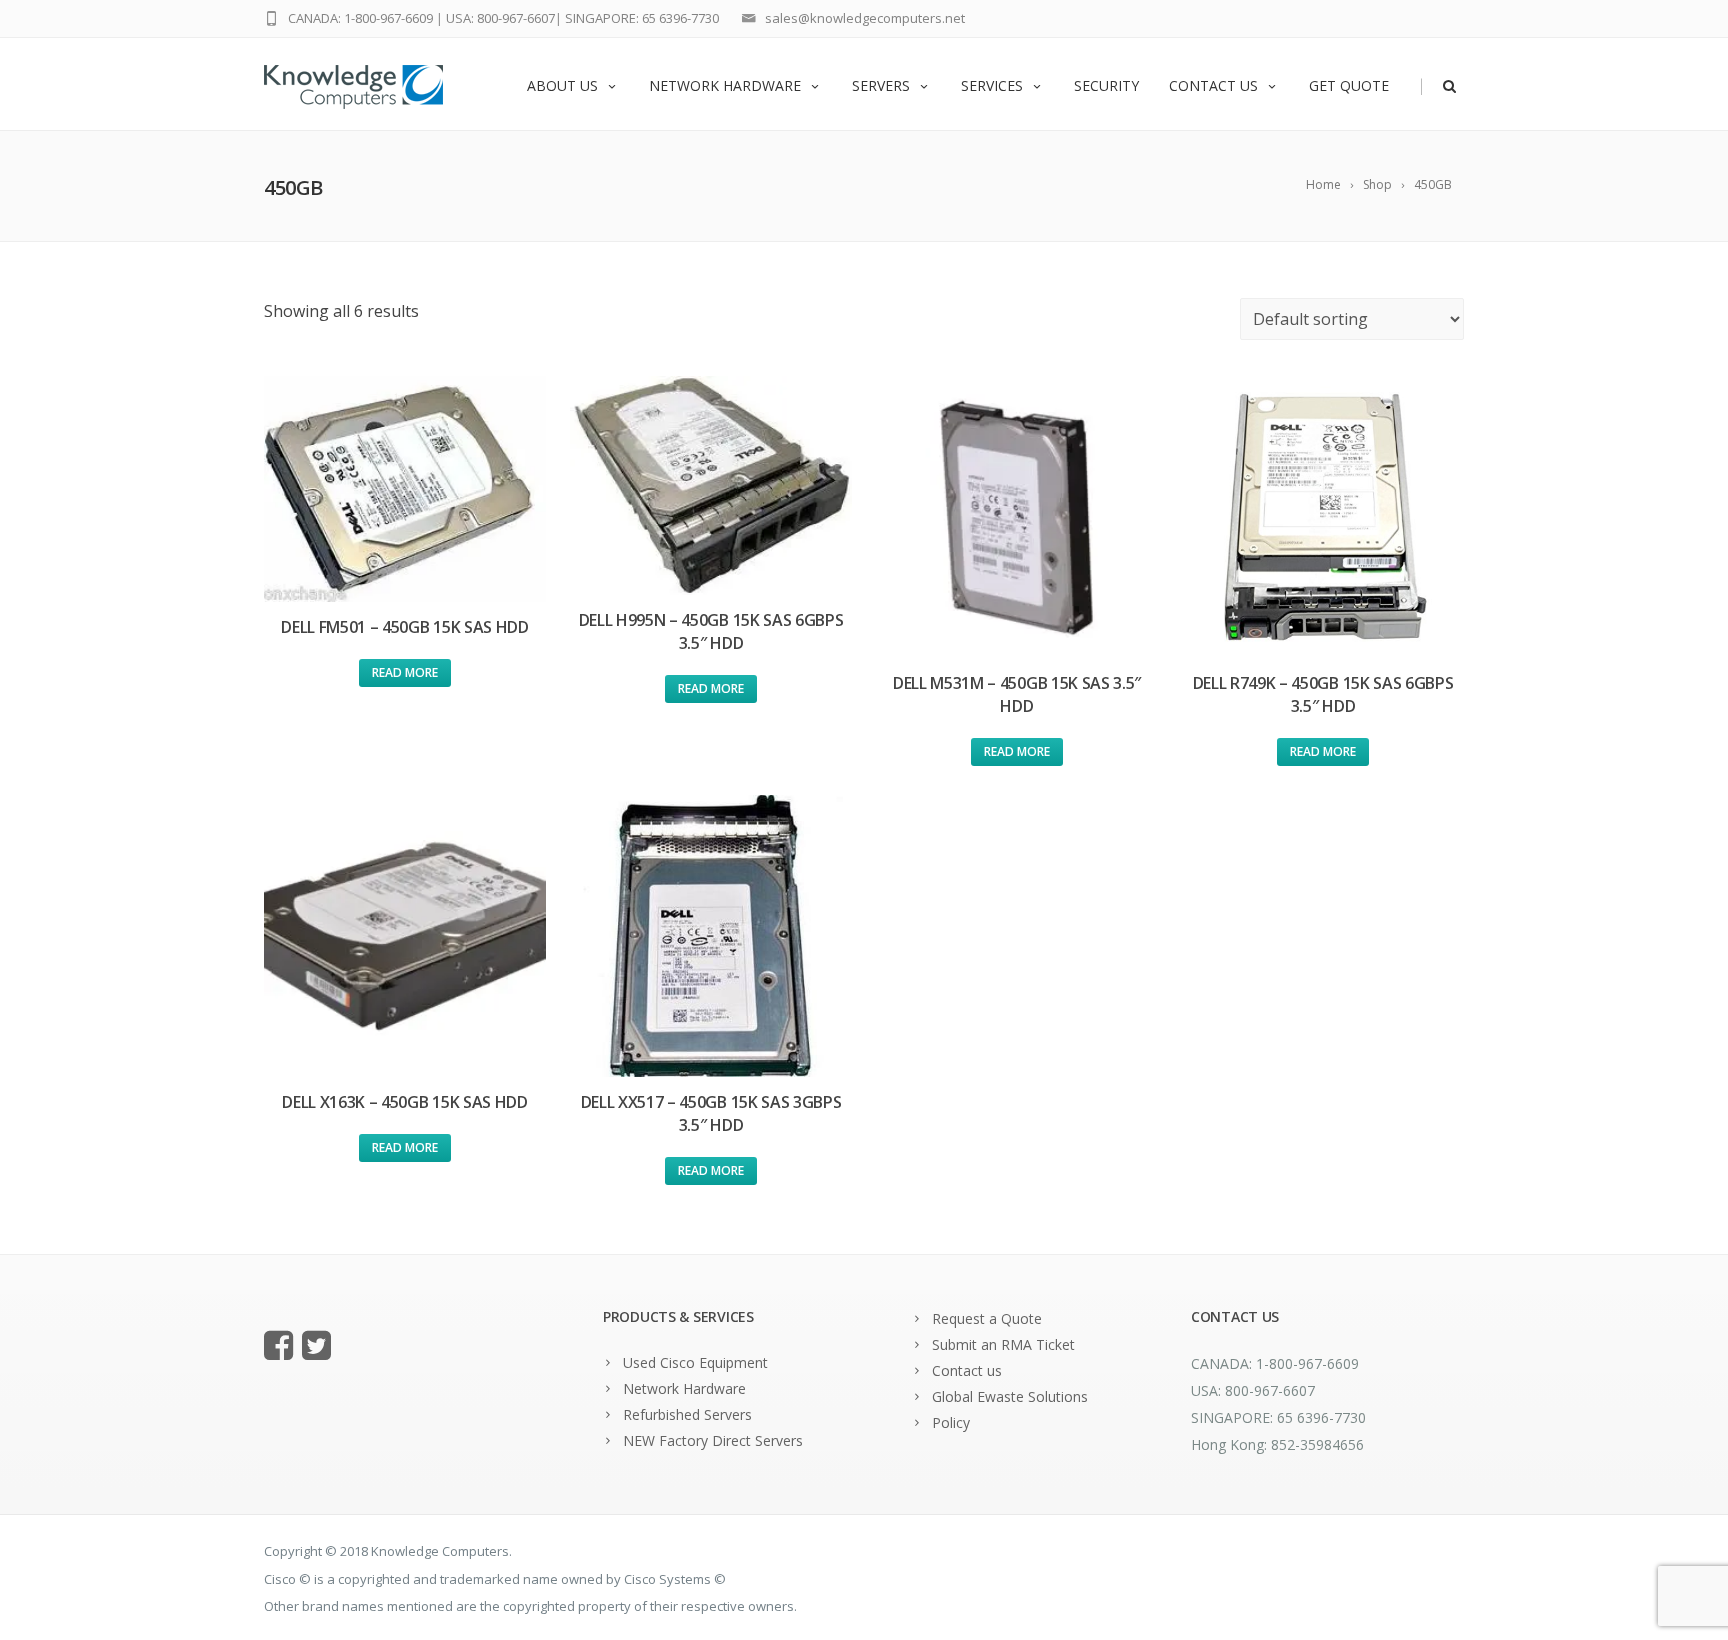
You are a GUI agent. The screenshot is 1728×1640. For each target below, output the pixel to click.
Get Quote (1349, 85)
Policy (951, 1422)
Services (992, 85)
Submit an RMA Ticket (1003, 1344)
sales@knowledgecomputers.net (865, 18)
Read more (405, 672)
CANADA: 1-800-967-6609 (360, 18)
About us (562, 85)
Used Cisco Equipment (695, 1362)
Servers (881, 85)
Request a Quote (987, 1318)
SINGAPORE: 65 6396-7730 (642, 18)
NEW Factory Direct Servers (713, 1440)
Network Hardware (725, 85)
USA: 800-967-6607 (500, 18)
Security (1106, 85)
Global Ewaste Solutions (1010, 1396)
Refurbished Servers (687, 1414)
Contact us (1213, 85)
